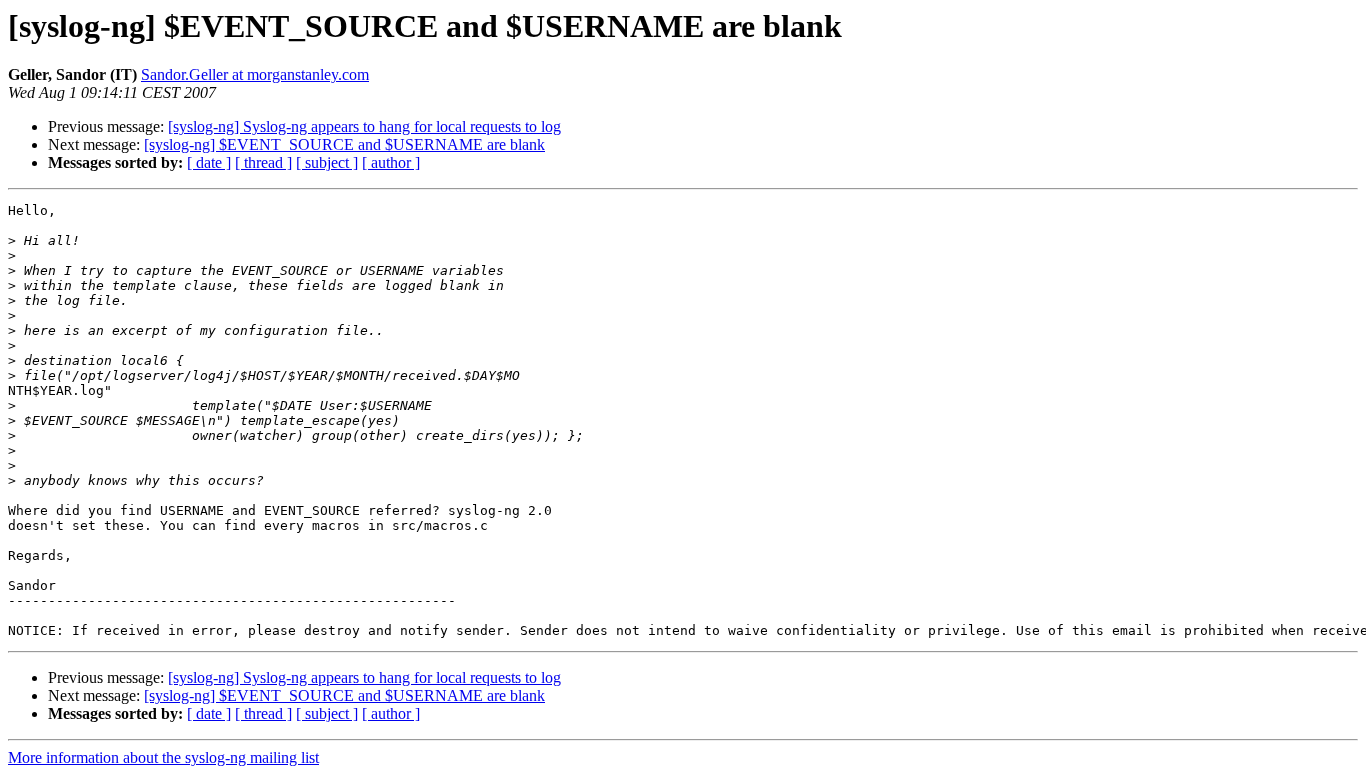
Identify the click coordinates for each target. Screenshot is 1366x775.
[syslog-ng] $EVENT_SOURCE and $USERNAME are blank (344, 144)
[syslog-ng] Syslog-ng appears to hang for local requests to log (364, 126)
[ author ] (391, 162)
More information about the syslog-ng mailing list (163, 757)
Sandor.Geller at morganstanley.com (255, 74)
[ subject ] (327, 162)
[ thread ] (263, 162)
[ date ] (209, 162)
